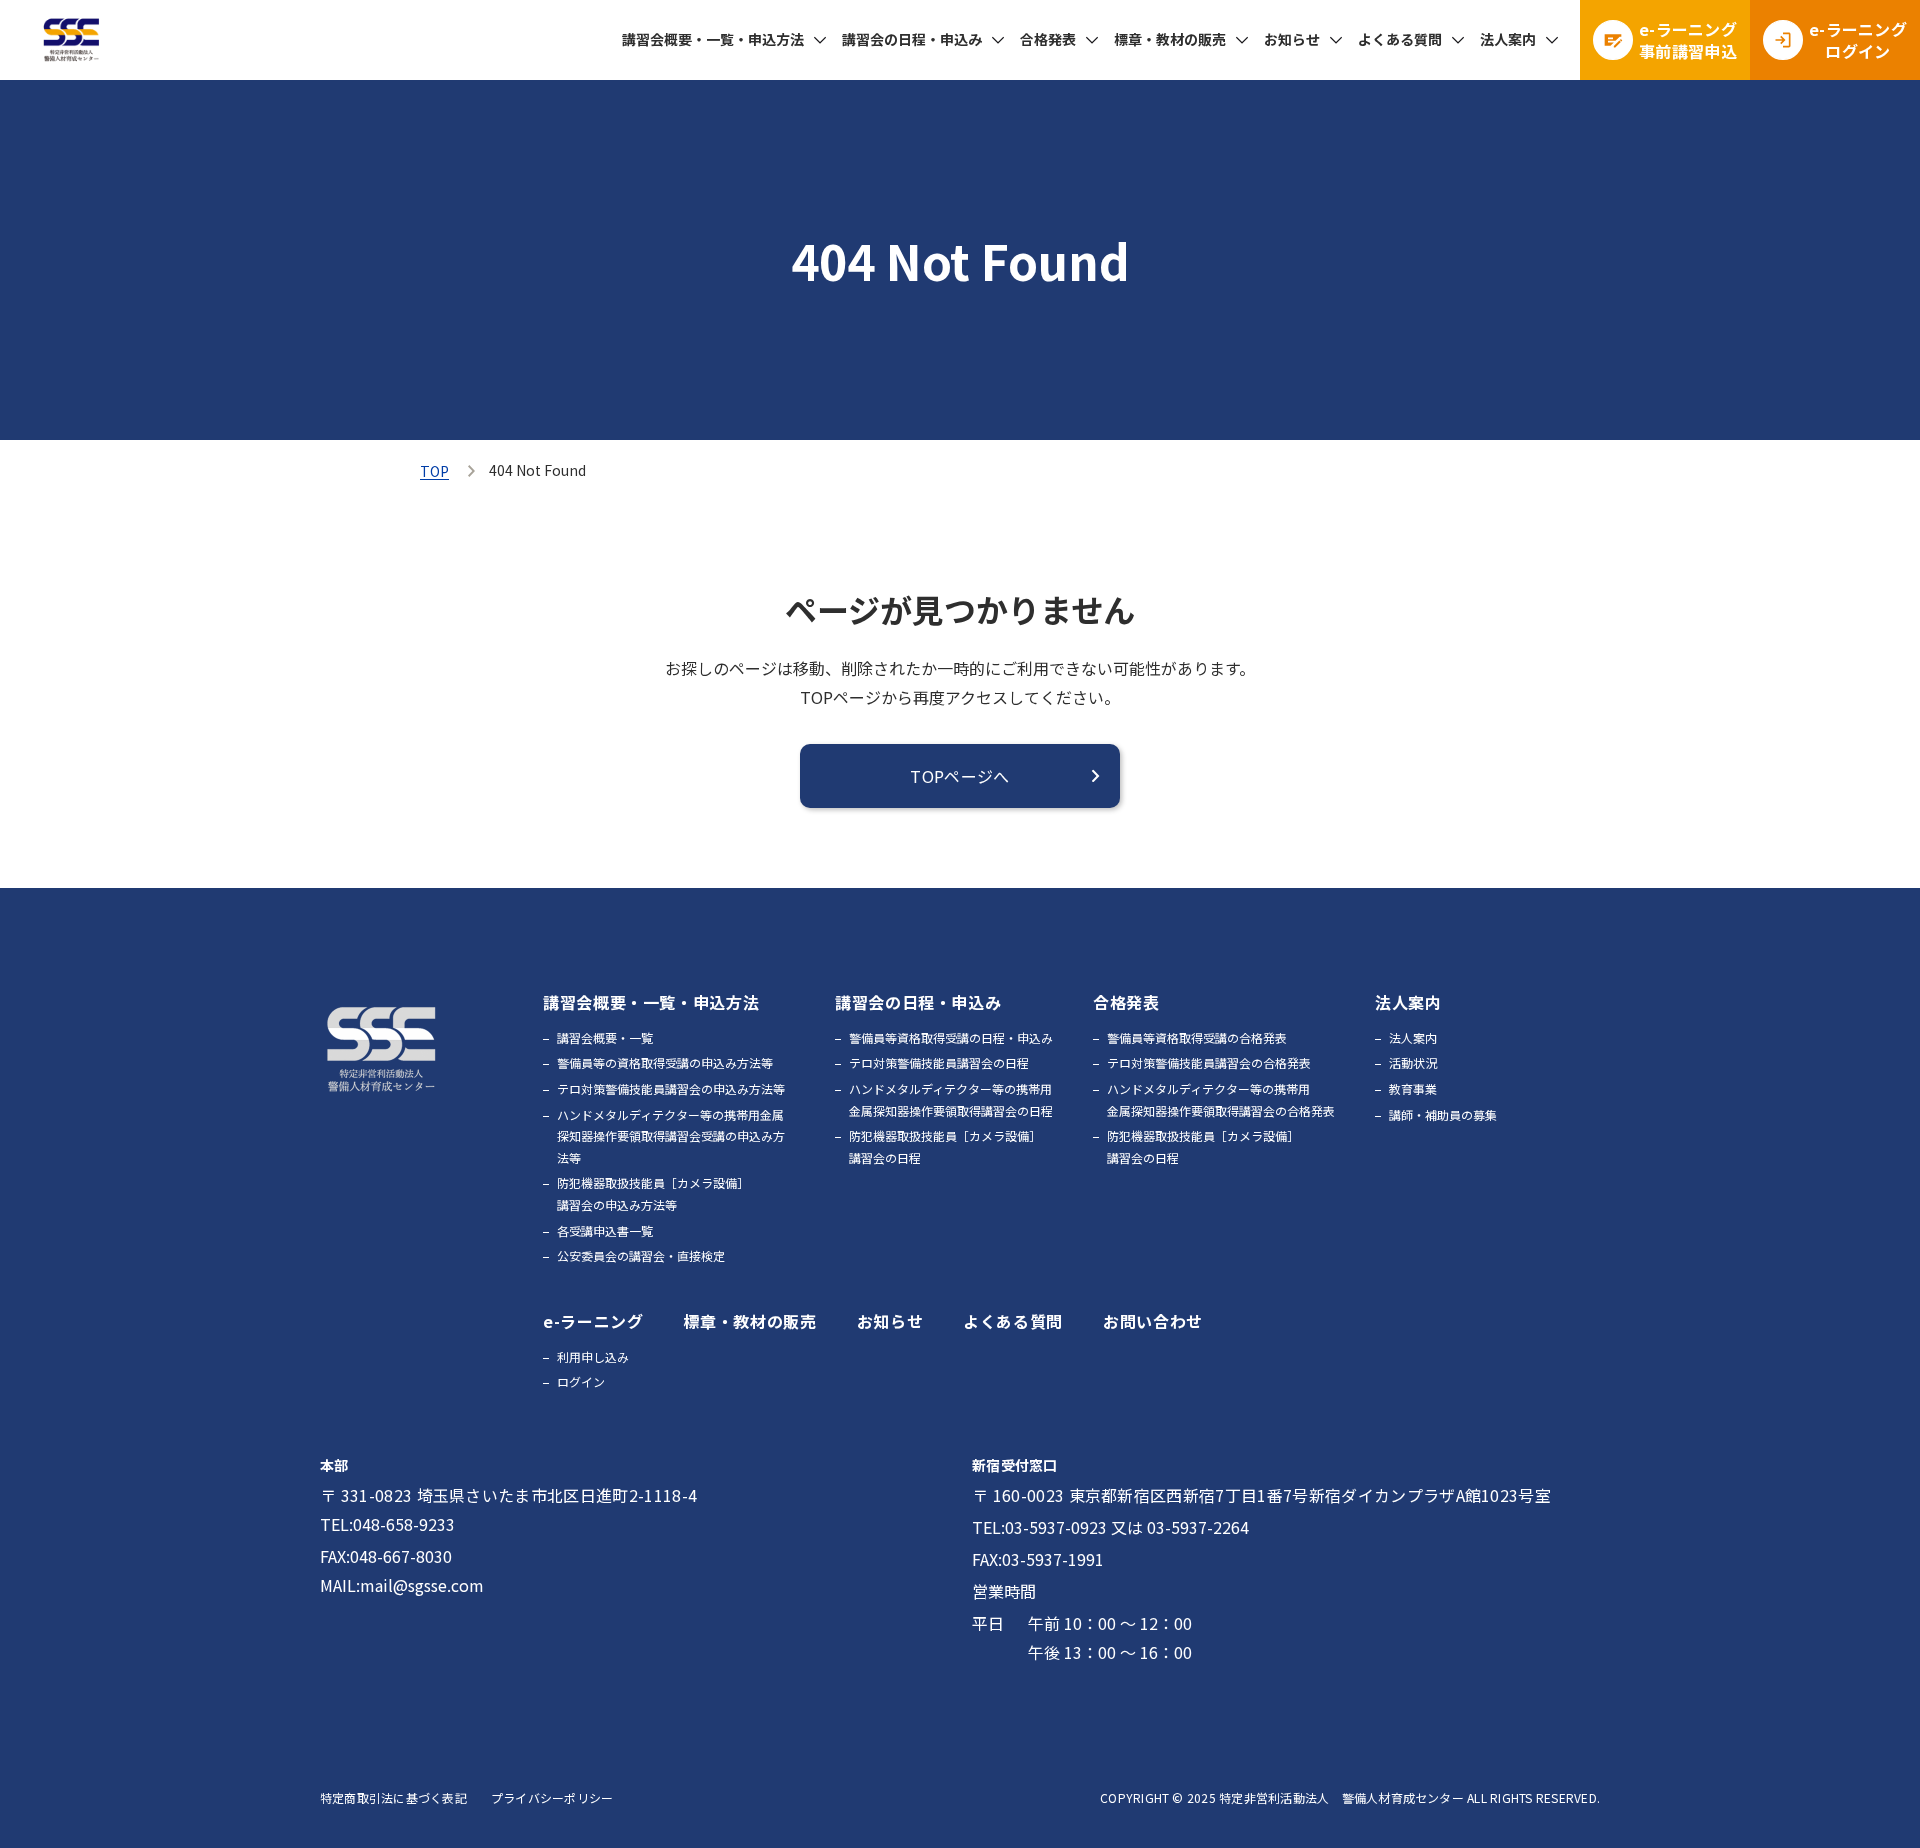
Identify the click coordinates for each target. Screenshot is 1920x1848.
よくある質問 (1400, 39)
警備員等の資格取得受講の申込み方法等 (665, 1062)
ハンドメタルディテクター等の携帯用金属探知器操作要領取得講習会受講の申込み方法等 (671, 1136)
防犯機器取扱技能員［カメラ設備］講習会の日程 (945, 1146)
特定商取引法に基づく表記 (393, 1797)
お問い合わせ (1153, 1321)
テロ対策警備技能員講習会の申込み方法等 (671, 1088)
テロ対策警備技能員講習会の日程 (939, 1062)
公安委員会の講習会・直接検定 (641, 1255)
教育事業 (1413, 1088)
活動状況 (1413, 1062)
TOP (434, 471)
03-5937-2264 (1198, 1527)
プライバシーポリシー (552, 1797)
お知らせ (1292, 39)
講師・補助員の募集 (1443, 1114)
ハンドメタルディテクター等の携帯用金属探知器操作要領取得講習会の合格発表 (1221, 1099)
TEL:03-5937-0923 (1039, 1527)
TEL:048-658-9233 (387, 1524)
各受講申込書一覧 (605, 1230)
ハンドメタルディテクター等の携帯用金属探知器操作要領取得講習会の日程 (951, 1099)
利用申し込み (593, 1356)
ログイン (581, 1381)
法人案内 (1413, 1037)
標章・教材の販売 (1170, 39)
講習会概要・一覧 (605, 1037)
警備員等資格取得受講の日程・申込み (951, 1037)
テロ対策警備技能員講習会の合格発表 (1209, 1062)
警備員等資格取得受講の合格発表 (1197, 1037)
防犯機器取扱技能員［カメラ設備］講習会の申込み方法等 (653, 1193)
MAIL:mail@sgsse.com (402, 1585)
